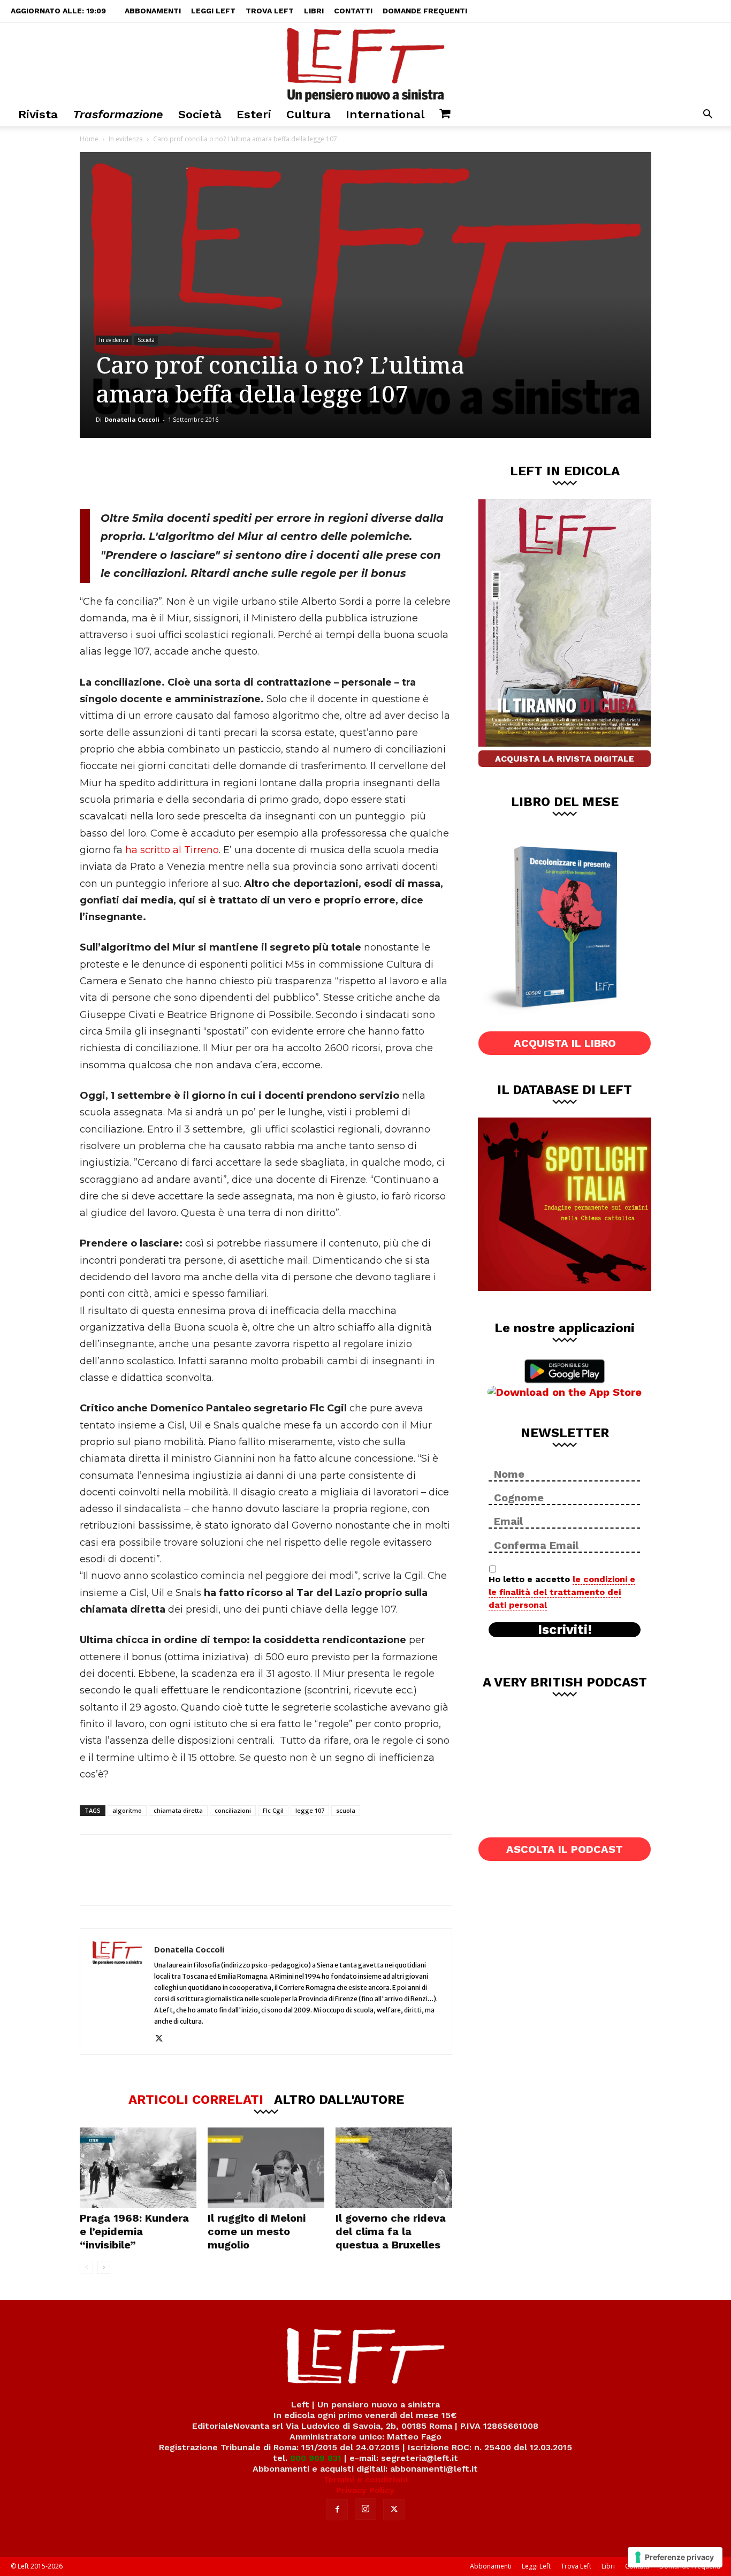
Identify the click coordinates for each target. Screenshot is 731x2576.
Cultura (309, 114)
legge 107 (310, 1810)
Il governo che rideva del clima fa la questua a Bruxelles (391, 2231)
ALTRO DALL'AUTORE (339, 2099)
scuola (346, 1810)
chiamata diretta (178, 1810)
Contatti (353, 11)
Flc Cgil (273, 1810)
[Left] (365, 63)
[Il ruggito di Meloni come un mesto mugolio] (266, 2168)
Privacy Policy (365, 2490)
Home (89, 139)
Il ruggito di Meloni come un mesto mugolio (257, 2231)
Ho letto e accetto (562, 1592)
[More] (263, 473)
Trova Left (270, 11)
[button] (707, 115)
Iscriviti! (565, 1630)
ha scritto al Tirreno (171, 850)
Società (200, 114)
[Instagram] (365, 2509)
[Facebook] (156, 473)
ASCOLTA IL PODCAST (565, 1849)
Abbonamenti (153, 11)
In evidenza (126, 139)
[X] (192, 473)
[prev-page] (86, 2267)
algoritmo (127, 1810)
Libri (314, 11)
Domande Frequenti (425, 11)
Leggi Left (213, 11)
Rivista (38, 114)
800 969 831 (316, 2458)
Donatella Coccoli (132, 419)
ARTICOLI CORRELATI (196, 2099)
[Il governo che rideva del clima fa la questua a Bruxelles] (394, 2168)
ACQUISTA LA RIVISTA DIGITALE (565, 759)
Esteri (254, 114)
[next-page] (104, 2267)
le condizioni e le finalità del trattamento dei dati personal (562, 1592)
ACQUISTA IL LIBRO (565, 1043)
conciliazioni (233, 1810)
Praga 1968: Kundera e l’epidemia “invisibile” (134, 2231)
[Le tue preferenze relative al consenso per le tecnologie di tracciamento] (675, 2557)
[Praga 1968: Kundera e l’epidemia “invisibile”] (138, 2168)
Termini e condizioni (365, 2479)
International (385, 114)
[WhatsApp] (227, 473)
